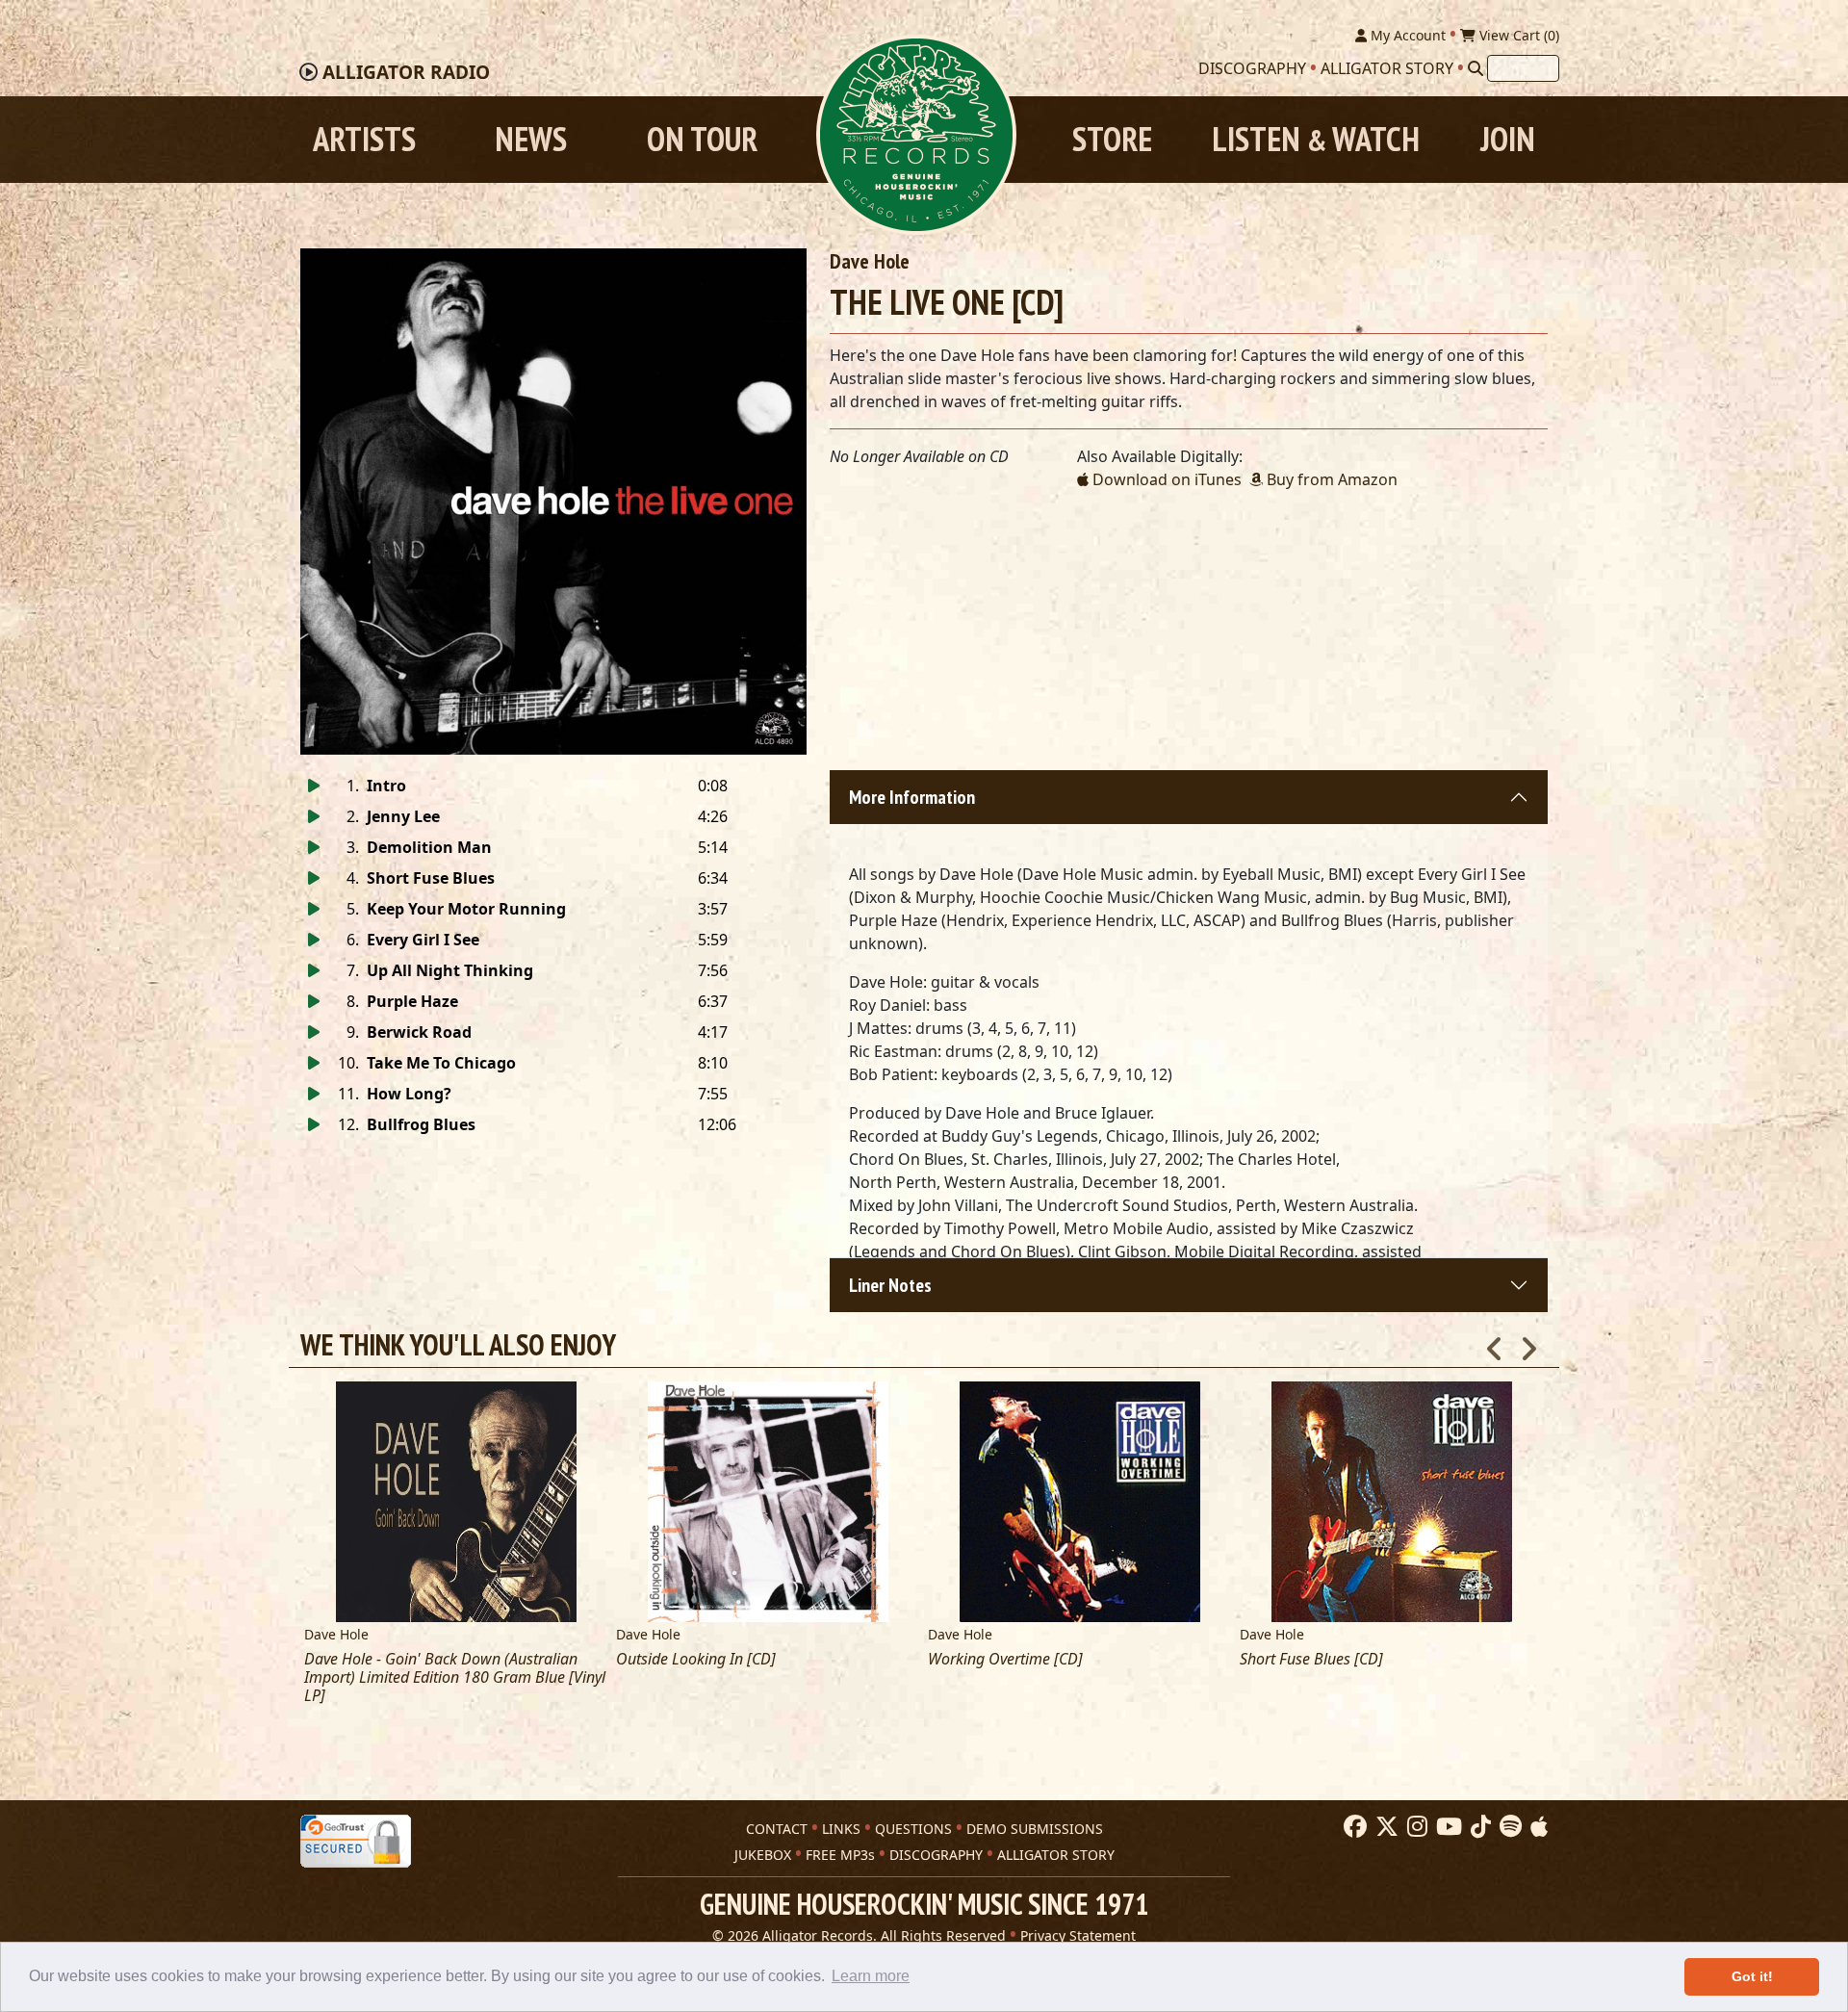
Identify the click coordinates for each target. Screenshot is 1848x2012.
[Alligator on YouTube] (1447, 1827)
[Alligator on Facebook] (1353, 1827)
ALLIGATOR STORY (1056, 1855)
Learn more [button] (871, 1976)
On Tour (702, 139)
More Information (912, 797)
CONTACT (777, 1829)
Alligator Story (1387, 68)
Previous (1495, 1343)
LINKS (841, 1829)
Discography (1252, 68)
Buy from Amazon (1330, 479)
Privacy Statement (1078, 1935)
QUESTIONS (913, 1829)
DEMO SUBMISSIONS (1035, 1829)
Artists (364, 139)
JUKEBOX (763, 1855)
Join (1508, 139)
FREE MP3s (840, 1855)
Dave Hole (870, 261)
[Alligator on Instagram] (1415, 1827)
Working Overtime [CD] (1005, 1659)
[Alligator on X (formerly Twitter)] (1385, 1827)
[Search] (1476, 68)
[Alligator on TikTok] (1478, 1827)
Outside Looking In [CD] (696, 1659)
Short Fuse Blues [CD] (1311, 1659)
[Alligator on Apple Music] (1537, 1827)
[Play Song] (314, 786)
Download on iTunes (1165, 479)
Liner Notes (890, 1285)
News (531, 139)
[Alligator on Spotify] (1508, 1827)
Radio (406, 72)
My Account (1406, 35)
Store (1112, 139)
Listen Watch (1316, 139)
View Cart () (1517, 35)
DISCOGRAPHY (936, 1855)
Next (1528, 1343)
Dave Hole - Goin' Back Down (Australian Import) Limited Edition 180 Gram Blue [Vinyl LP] (455, 1678)
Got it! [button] (1752, 1976)
